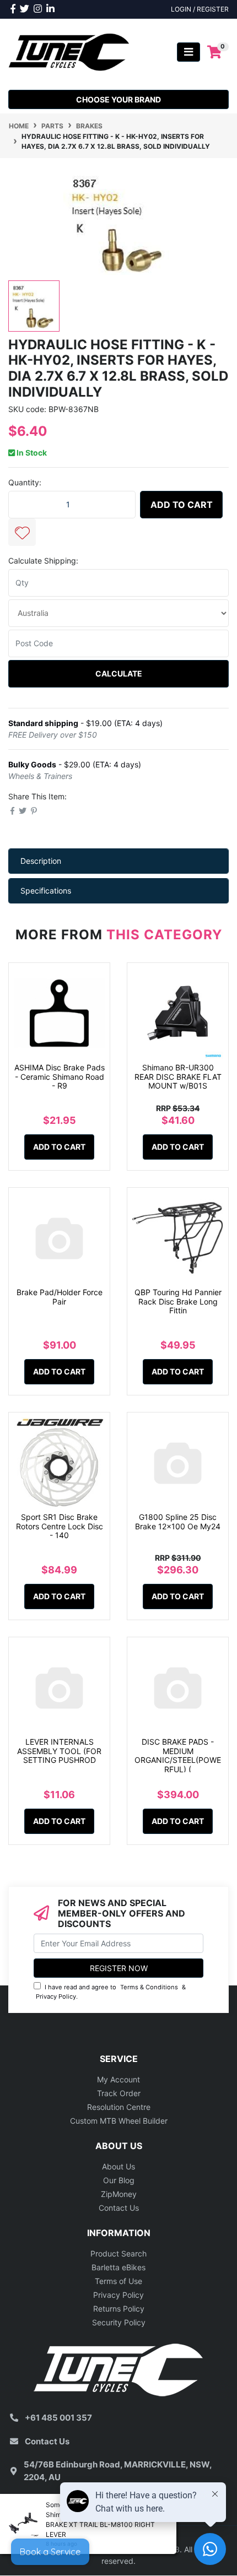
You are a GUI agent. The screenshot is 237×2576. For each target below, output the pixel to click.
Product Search (118, 2253)
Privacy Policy (56, 1996)
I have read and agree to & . (111, 1992)
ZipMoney (119, 2194)
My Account (118, 2079)
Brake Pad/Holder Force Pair (60, 1297)
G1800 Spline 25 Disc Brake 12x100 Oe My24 (178, 1522)
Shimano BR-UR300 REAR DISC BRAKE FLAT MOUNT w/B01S (178, 1077)
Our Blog (119, 2180)
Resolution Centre (119, 2107)
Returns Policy (119, 2309)
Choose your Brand (118, 99)
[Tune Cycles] (69, 51)
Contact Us (119, 2208)
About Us (118, 2166)
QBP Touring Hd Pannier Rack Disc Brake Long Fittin (178, 1301)
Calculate (119, 673)
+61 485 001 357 (58, 2418)
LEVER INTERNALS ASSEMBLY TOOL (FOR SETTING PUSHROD (59, 1751)
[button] (22, 532)
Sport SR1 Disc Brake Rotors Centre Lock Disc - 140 (60, 1526)
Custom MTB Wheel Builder (119, 2121)
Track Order (119, 2093)
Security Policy (119, 2322)
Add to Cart (182, 505)
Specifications (46, 891)
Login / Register (200, 9)
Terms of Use (118, 2281)
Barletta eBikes (118, 2267)
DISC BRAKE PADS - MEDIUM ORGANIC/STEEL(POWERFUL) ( (178, 1755)
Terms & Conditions (149, 1987)
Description (41, 861)
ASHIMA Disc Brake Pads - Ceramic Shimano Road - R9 (60, 1077)
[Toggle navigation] (188, 52)
